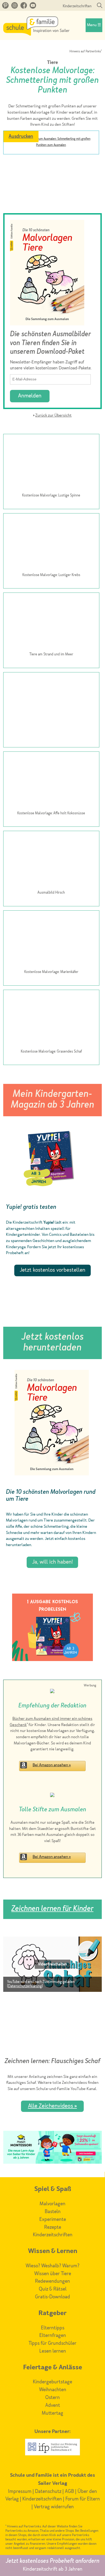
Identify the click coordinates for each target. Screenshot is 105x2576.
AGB (69, 2492)
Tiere (52, 63)
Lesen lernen (53, 2351)
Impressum (20, 2492)
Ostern (52, 2398)
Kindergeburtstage (52, 2382)
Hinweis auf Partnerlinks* (86, 52)
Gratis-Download (52, 2297)
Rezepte (53, 2227)
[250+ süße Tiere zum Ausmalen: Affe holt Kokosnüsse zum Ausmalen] (51, 781)
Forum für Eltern (83, 2499)
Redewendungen (52, 2281)
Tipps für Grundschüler (52, 2343)
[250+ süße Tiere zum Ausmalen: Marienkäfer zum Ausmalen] (51, 940)
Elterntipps (53, 2328)
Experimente (53, 2220)
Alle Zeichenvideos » (52, 2106)
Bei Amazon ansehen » (52, 1765)
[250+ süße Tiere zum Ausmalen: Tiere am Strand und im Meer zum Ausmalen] (51, 622)
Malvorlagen (52, 2204)
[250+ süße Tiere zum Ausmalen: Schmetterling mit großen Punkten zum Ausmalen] (51, 159)
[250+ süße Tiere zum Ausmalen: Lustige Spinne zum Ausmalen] (51, 463)
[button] (52, 1964)
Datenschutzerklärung (25, 1986)
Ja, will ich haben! (52, 1562)
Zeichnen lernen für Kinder (52, 1909)
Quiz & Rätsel (53, 2289)
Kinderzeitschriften (77, 6)
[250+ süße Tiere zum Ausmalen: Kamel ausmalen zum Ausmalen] (51, 702)
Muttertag (52, 2413)
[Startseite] (36, 34)
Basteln (53, 2212)
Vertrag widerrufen (54, 2507)
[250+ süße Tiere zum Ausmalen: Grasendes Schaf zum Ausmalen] (51, 1019)
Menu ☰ (94, 25)
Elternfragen (53, 2336)
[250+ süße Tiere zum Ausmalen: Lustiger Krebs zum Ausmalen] (51, 543)
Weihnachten (53, 2390)
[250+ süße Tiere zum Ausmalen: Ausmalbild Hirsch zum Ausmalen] (51, 860)
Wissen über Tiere (53, 2274)
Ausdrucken (21, 137)
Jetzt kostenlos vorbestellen (52, 1270)
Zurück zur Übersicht (53, 416)
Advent (53, 2405)
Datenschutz (48, 2492)
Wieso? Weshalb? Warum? (52, 2266)
